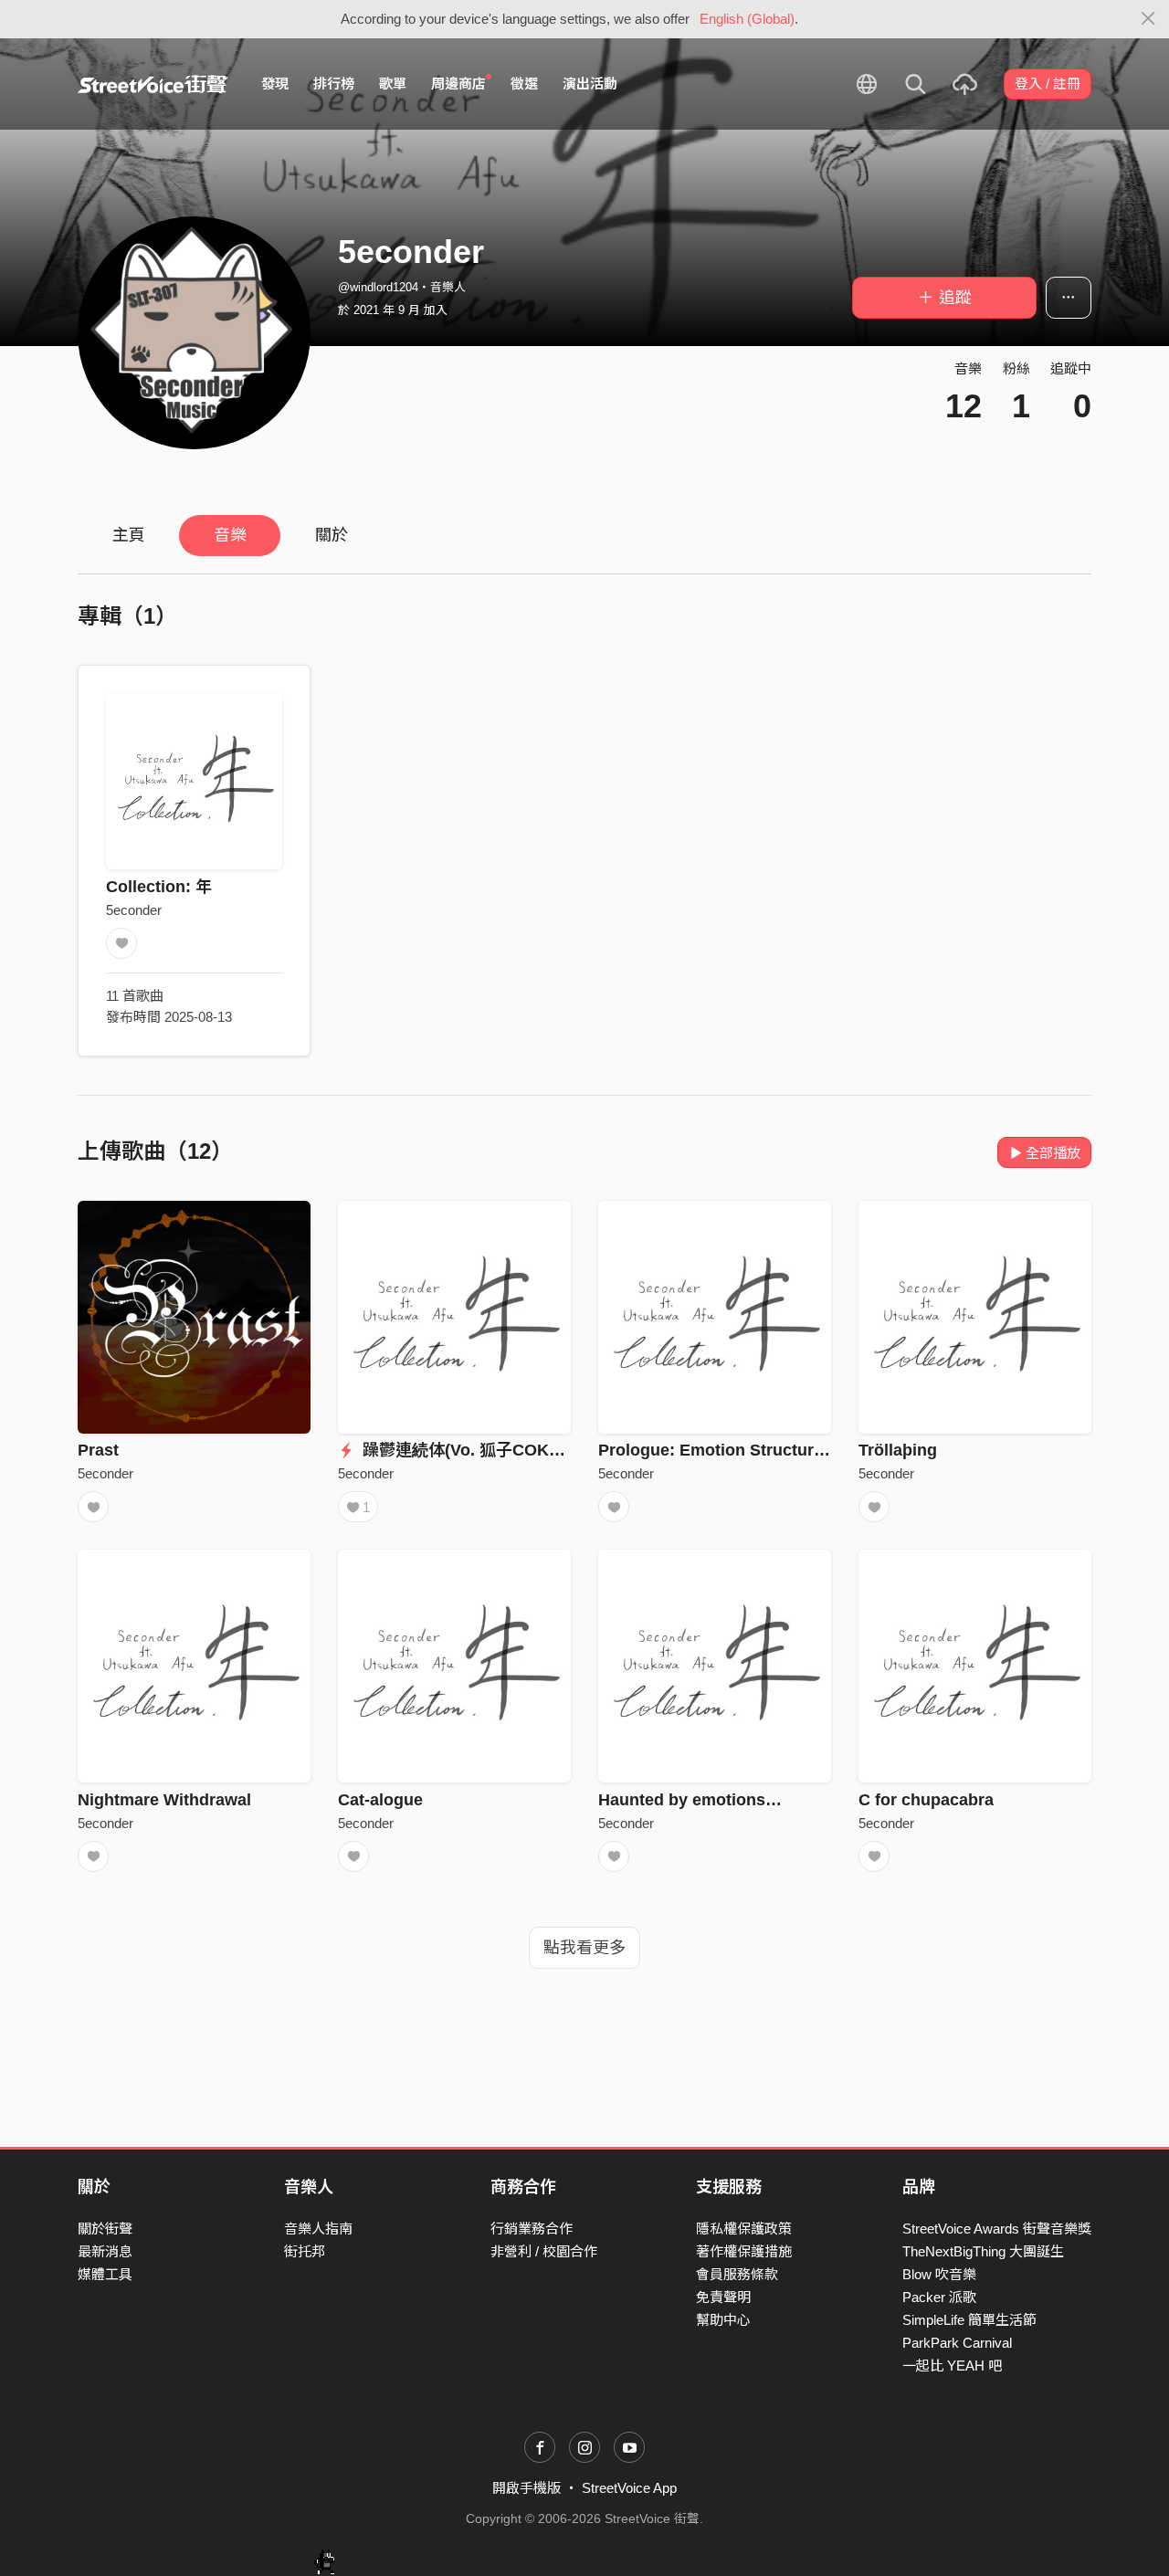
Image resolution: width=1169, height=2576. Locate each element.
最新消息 (105, 2251)
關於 (332, 535)
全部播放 (1053, 1153)
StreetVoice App (629, 2488)
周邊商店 (458, 84)
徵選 (524, 84)
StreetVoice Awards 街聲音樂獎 (997, 2229)
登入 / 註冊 (1048, 84)
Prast (98, 1450)
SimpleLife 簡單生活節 (969, 2320)
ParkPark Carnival (957, 2343)
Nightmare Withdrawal (164, 1800)
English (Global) (747, 19)
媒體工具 (105, 2274)
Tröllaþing (898, 1450)
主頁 (129, 535)
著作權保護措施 (744, 2251)
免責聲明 (723, 2297)
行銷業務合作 (532, 2229)
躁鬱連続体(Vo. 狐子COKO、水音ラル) (504, 1450)
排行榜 (334, 84)
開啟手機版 (527, 2488)
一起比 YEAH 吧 (952, 2366)
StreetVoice (153, 84)
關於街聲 (105, 2229)
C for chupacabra (926, 1800)
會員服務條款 (737, 2274)
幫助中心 (723, 2320)
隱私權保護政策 (744, 2229)
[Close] (1148, 19)
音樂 (230, 535)
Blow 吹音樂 (939, 2274)
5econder (134, 910)
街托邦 (305, 2251)
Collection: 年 (159, 887)
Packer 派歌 (939, 2297)
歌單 (393, 84)
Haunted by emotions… (690, 1800)
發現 (275, 84)
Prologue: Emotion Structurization (732, 1450)
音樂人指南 (318, 2229)
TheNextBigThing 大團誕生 (983, 2251)
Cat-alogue (380, 1800)
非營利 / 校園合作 (544, 2251)
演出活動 (590, 84)
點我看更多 (584, 1948)
